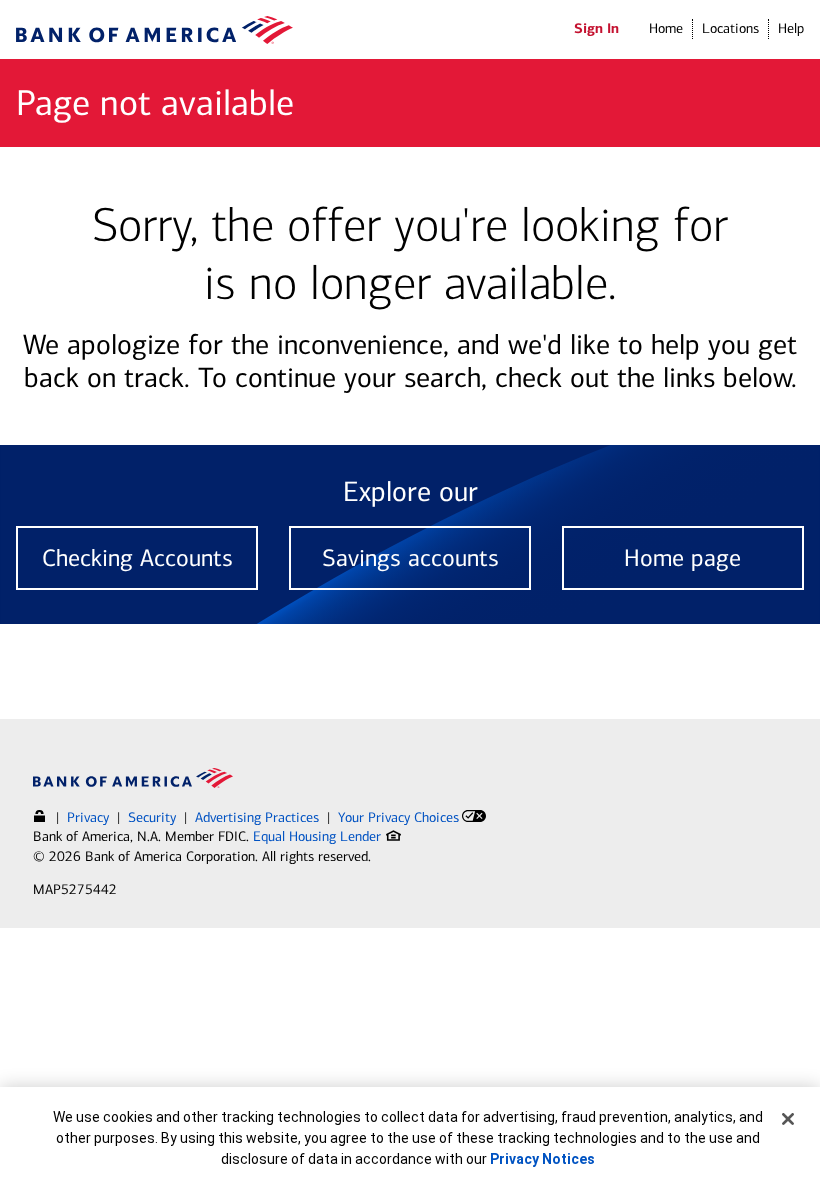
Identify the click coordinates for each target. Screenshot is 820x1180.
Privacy (88, 817)
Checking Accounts (137, 558)
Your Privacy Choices (398, 817)
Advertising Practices (257, 817)
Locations (730, 28)
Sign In (596, 28)
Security (152, 817)
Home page (682, 558)
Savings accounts (410, 558)
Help (791, 28)
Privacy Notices (542, 1159)
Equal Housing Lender (319, 836)
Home (666, 28)
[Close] (788, 1119)
